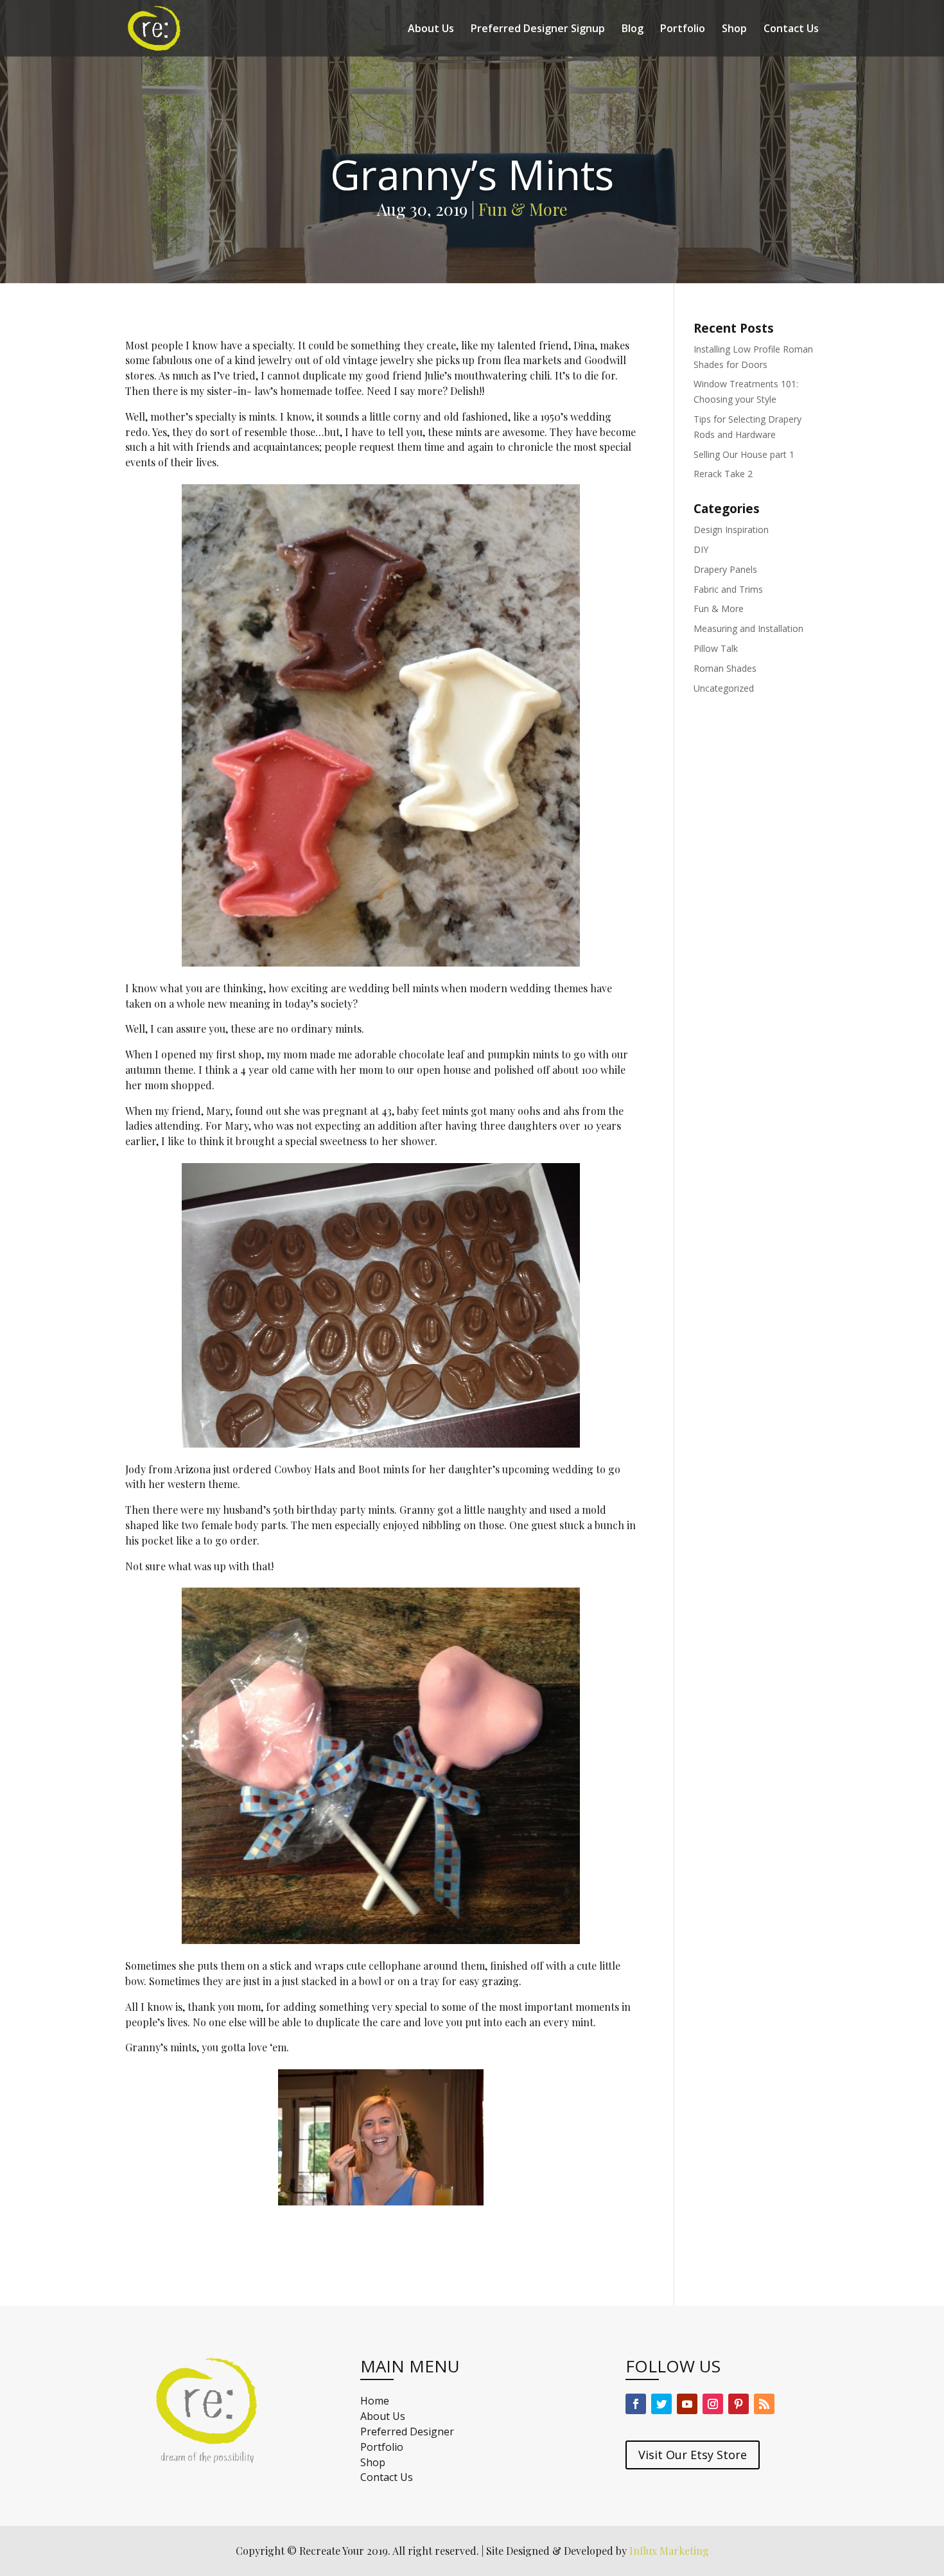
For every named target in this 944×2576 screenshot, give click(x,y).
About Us (431, 30)
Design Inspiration (731, 530)
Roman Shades (725, 668)
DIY (701, 549)
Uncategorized (724, 688)
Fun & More (523, 209)
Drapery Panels (725, 569)
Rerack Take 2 (723, 474)
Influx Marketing (669, 2551)
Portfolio (683, 30)
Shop (734, 30)
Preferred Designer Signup (538, 30)
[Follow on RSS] (764, 2404)
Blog (633, 30)
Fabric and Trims (728, 589)
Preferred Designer (407, 2431)
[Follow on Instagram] (713, 2404)
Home (375, 2401)
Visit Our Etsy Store (693, 2455)
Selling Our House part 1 (744, 454)
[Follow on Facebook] (636, 2404)
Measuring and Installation (748, 628)
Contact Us (791, 30)
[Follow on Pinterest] (739, 2404)
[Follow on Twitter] (661, 2404)
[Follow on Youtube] (687, 2404)
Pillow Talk (716, 648)
